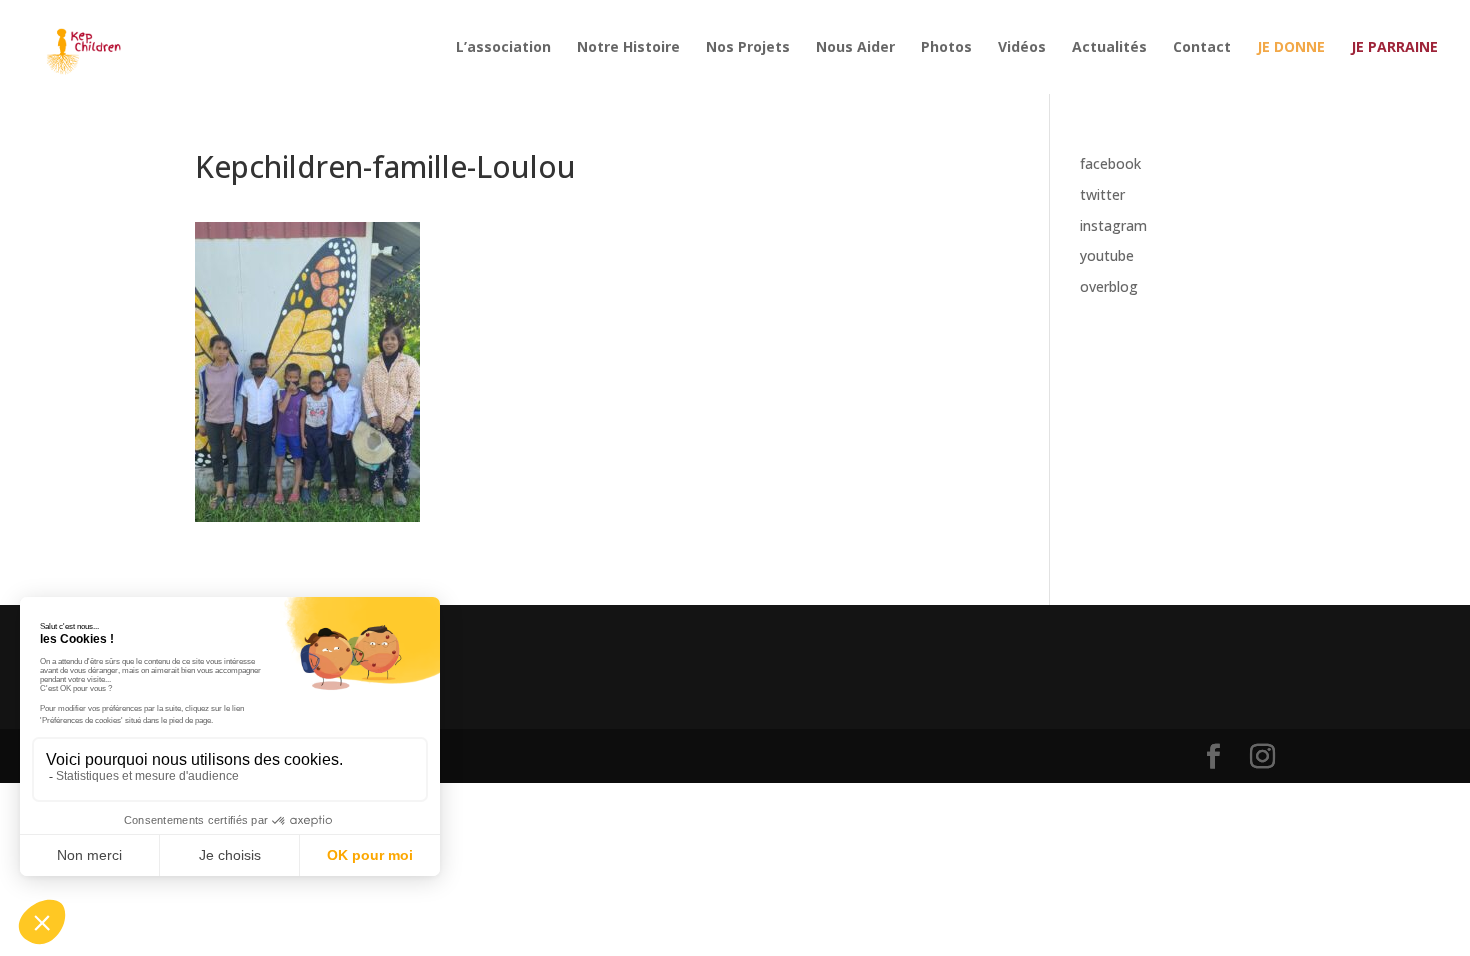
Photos (946, 48)
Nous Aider (855, 48)
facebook (1110, 163)
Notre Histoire (628, 48)
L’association (503, 48)
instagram (1113, 225)
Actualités (1109, 48)
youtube (1107, 255)
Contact (1202, 48)
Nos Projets (748, 48)
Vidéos (1022, 48)
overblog (1109, 286)
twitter (1102, 194)
